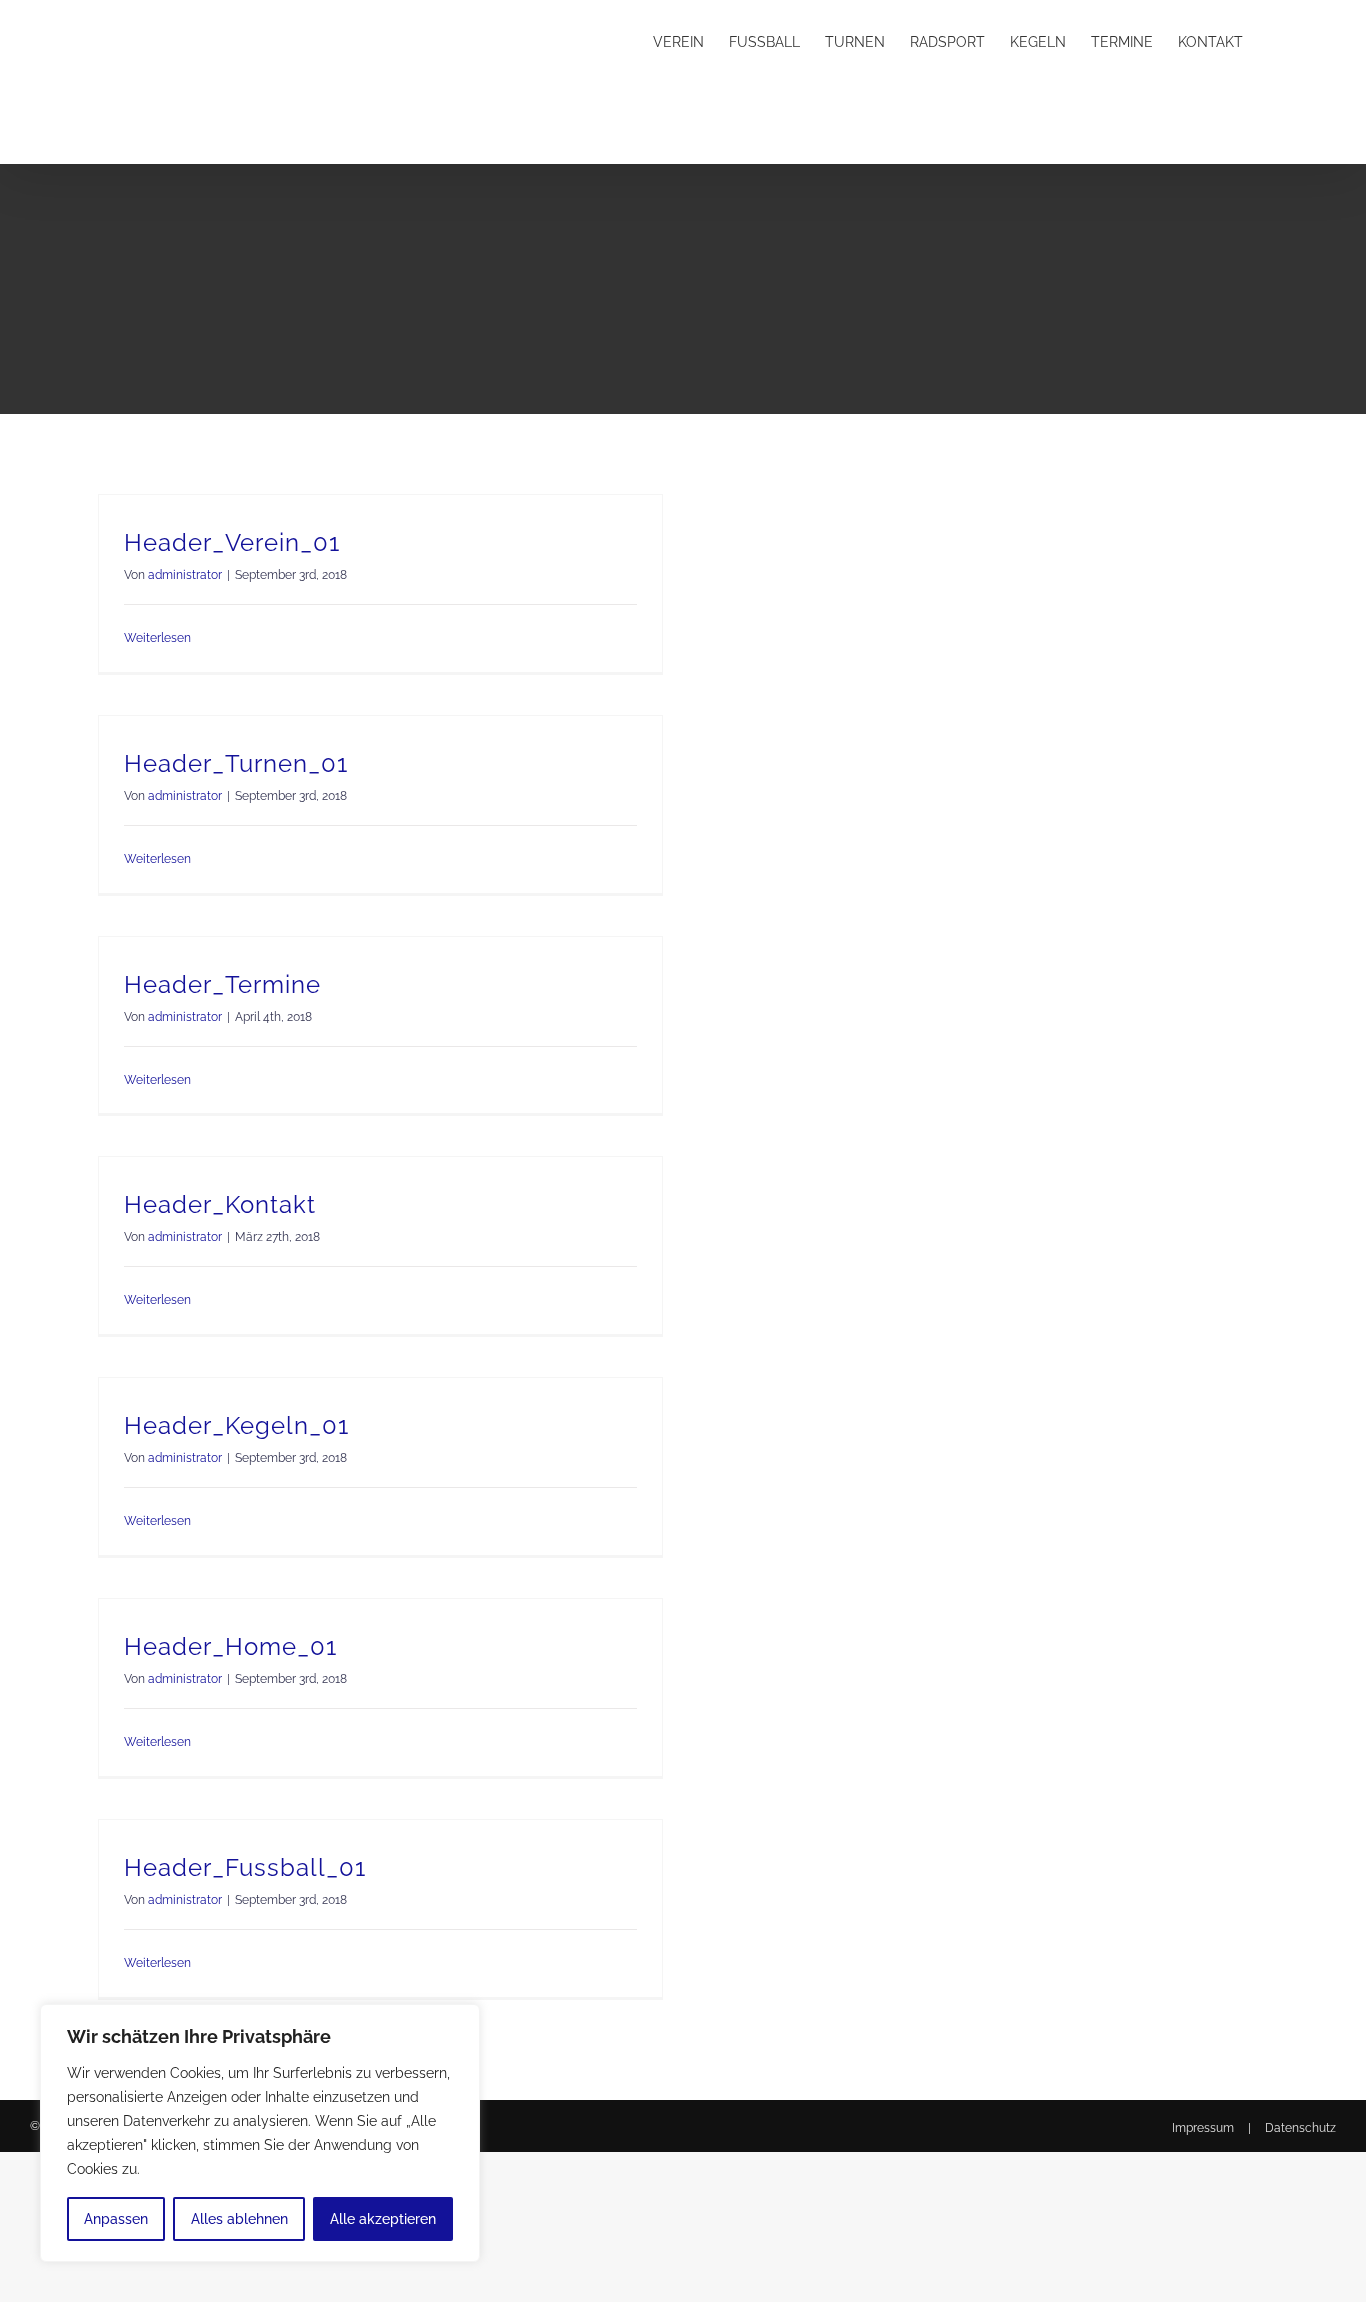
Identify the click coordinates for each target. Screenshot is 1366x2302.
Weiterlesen (157, 638)
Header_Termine (222, 984)
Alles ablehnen (239, 2219)
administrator (185, 575)
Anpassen (116, 2219)
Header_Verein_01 (232, 542)
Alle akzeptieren (383, 2219)
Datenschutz (1300, 2128)
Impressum (1203, 2128)
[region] (260, 2133)
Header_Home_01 (230, 1646)
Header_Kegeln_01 (236, 1425)
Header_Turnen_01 (236, 763)
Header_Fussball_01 (245, 1867)
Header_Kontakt (220, 1204)
